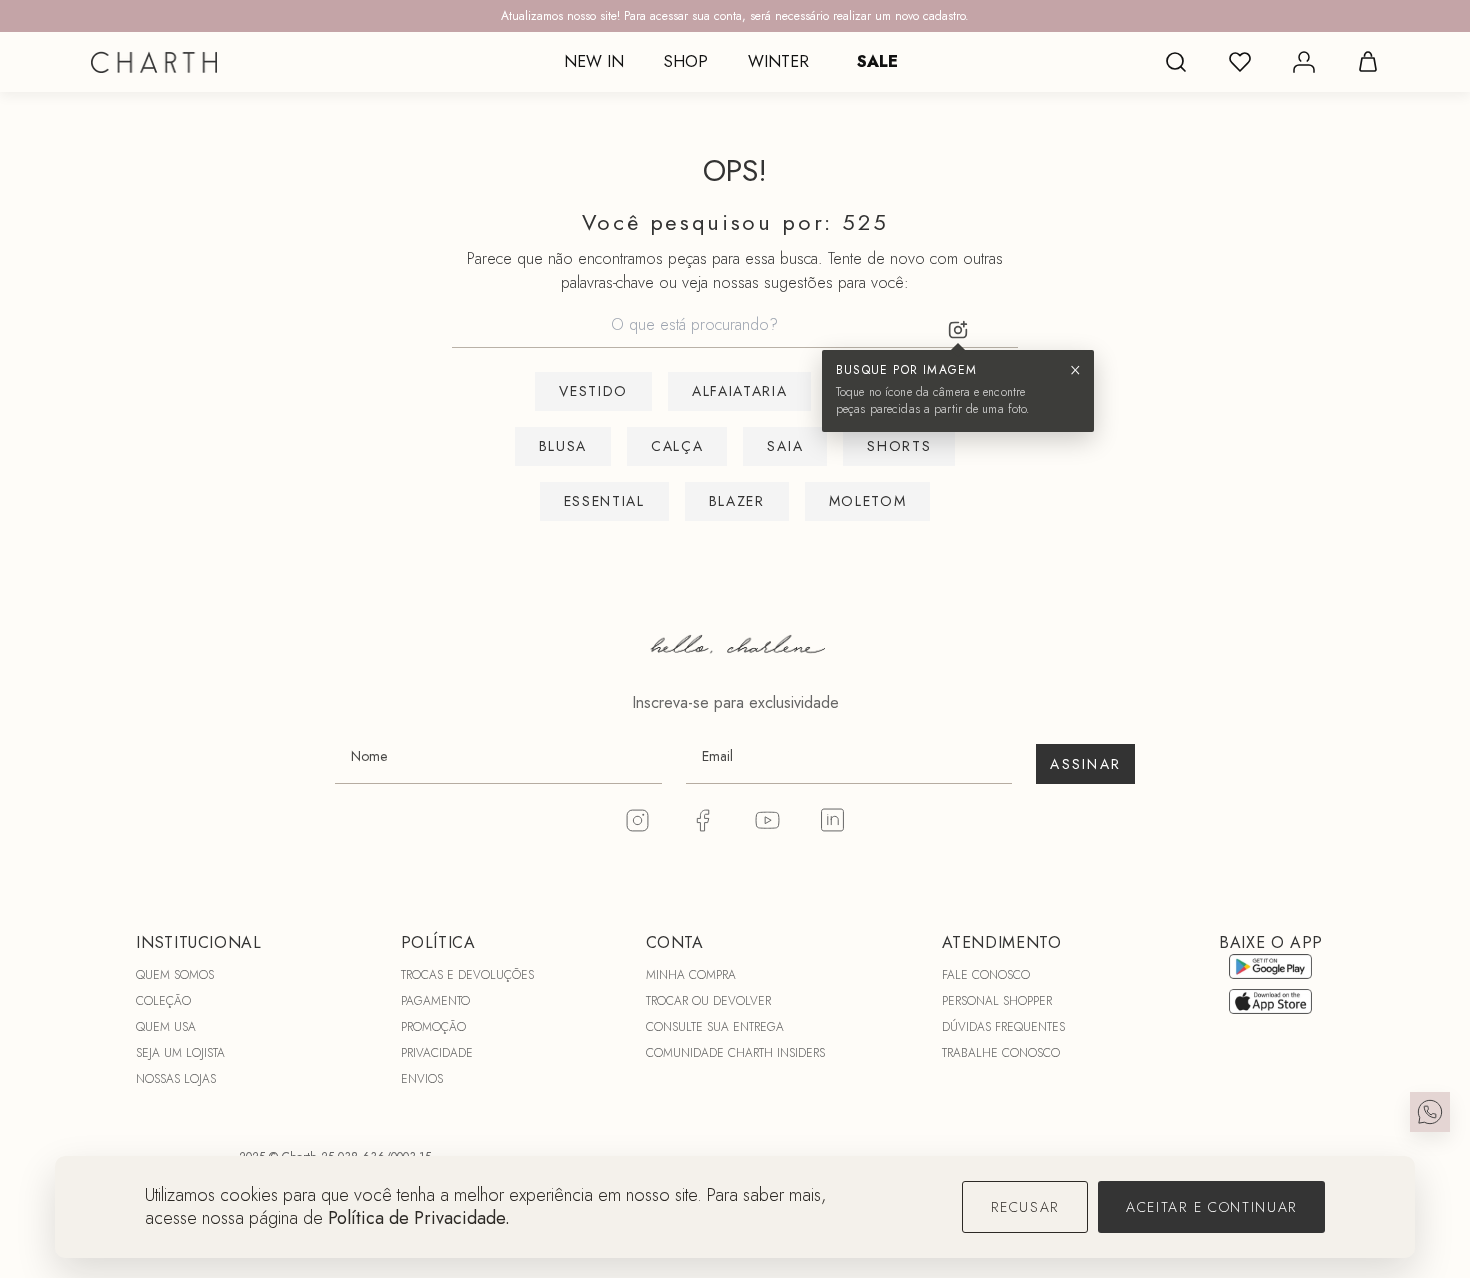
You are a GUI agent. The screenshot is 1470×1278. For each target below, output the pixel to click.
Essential (604, 501)
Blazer (737, 501)
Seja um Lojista (180, 1053)
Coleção (163, 1001)
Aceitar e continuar (1211, 1207)
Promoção (433, 1027)
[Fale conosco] (1430, 1112)
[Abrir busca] (1176, 62)
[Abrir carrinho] (1368, 62)
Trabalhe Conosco (1001, 1053)
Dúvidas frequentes (1003, 1027)
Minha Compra (691, 975)
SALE (877, 61)
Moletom (868, 501)
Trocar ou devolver (708, 1001)
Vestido (593, 391)
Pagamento (435, 1001)
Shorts (899, 446)
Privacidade (437, 1053)
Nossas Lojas (176, 1079)
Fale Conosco (986, 975)
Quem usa (166, 1027)
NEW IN (594, 61)
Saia (785, 446)
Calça (677, 446)
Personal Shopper (997, 1001)
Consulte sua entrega (715, 1027)
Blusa (563, 446)
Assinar (1085, 764)
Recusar (1025, 1207)
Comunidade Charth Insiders (735, 1053)
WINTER (778, 61)
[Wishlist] (1240, 62)
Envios (422, 1079)
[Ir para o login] (1304, 62)
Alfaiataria (739, 391)
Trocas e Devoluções (467, 975)
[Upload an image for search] (958, 330)
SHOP (686, 61)
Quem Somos (175, 975)
